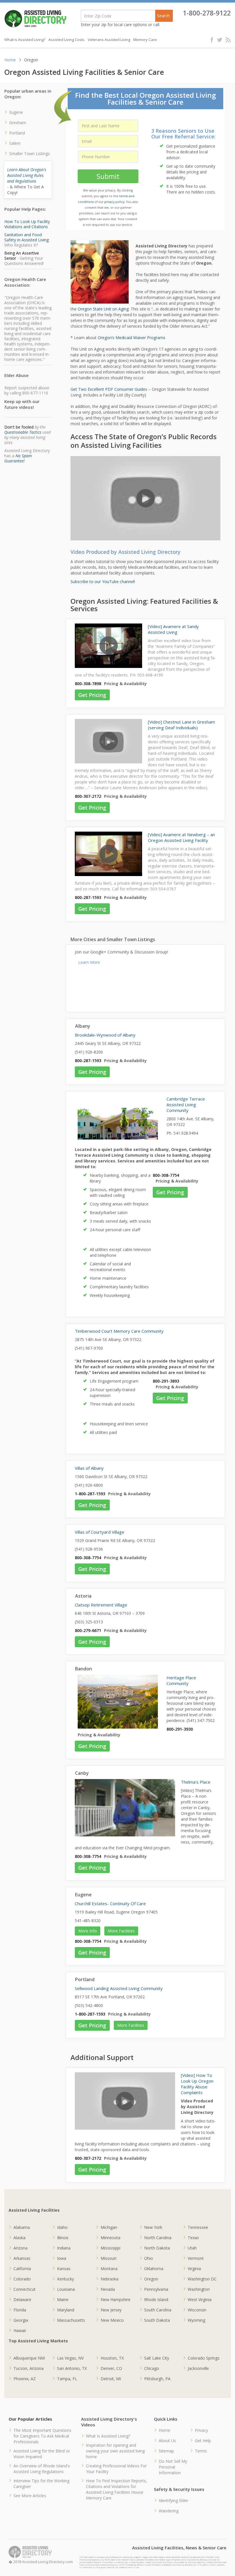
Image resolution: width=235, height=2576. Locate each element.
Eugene (16, 112)
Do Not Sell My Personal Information (173, 2467)
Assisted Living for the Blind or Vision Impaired (42, 2454)
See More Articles (30, 2496)
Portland (17, 133)
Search (163, 16)
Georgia (21, 2320)
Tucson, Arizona (29, 2368)
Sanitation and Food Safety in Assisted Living (27, 237)
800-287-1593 (88, 897)
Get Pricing (92, 695)
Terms (201, 2451)
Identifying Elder (174, 2500)
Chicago (152, 2368)
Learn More (89, 962)
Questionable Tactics (23, 432)
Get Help (203, 2441)
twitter (220, 40)
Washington (199, 2289)
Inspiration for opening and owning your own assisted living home (115, 2451)
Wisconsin (197, 2310)
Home (10, 60)
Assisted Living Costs (66, 40)
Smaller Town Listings (30, 154)
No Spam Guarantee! (18, 458)
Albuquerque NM (29, 2358)
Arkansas (22, 2258)
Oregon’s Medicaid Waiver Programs (132, 338)
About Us (167, 2441)
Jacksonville (198, 2368)
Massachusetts (71, 2320)
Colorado (22, 2279)
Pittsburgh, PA (157, 2379)
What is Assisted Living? (25, 40)
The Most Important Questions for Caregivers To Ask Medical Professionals (42, 2436)
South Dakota (157, 2320)
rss (228, 40)
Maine (63, 2300)
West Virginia (200, 2300)
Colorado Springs (204, 2358)
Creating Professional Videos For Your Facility (116, 2469)
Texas (193, 2238)
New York (153, 2227)
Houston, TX (112, 2358)
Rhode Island (156, 2300)
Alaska (19, 2238)
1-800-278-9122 (207, 13)
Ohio (149, 2258)
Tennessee (198, 2227)
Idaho (62, 2227)
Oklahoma (154, 2269)
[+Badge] (139, 988)
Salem (15, 143)
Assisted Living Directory (35, 19)
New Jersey (111, 2310)
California (22, 2269)
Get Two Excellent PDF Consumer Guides (109, 389)
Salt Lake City (157, 2358)
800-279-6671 (88, 1630)
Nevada (108, 2289)
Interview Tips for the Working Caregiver (41, 2484)
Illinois (63, 2238)
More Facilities (121, 1931)
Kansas (64, 2269)
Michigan (109, 2227)
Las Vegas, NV (70, 2358)
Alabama (22, 2227)
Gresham (18, 123)
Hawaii (20, 2330)
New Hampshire (115, 2300)
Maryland (66, 2310)
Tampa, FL (67, 2379)
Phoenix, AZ (25, 2379)
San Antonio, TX (72, 2368)
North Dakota (157, 2248)
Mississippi (110, 2248)
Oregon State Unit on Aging (103, 309)
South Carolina (158, 2310)
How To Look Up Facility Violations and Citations (27, 224)
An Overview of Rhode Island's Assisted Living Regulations (42, 2469)
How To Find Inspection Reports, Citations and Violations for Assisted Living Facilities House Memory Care (116, 2489)
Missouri (108, 2258)
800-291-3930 (180, 1729)
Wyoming (196, 2320)
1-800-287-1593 (90, 1494)
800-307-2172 (88, 796)
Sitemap (166, 2451)
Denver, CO (111, 2368)
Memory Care (145, 40)
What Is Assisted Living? (108, 2436)
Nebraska (109, 2279)
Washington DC (202, 2279)
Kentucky (65, 2279)
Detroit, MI (111, 2379)
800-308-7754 (166, 1175)
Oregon (151, 2279)
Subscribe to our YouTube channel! (103, 582)
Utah (192, 2248)
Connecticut (25, 2289)
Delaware (22, 2300)
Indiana (64, 2248)
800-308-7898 (88, 684)
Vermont (196, 2258)
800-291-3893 (166, 1381)
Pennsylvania (156, 2289)
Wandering (169, 2511)
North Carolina (158, 2238)
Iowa (62, 2258)
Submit (108, 176)
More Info (88, 1931)
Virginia (194, 2269)
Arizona (20, 2248)
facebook (213, 40)
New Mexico (112, 2320)
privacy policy (114, 202)
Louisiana (66, 2289)
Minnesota (110, 2238)
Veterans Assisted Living (109, 40)
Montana (109, 2269)
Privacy (201, 2430)
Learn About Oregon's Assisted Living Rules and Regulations (27, 175)
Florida (20, 2310)
